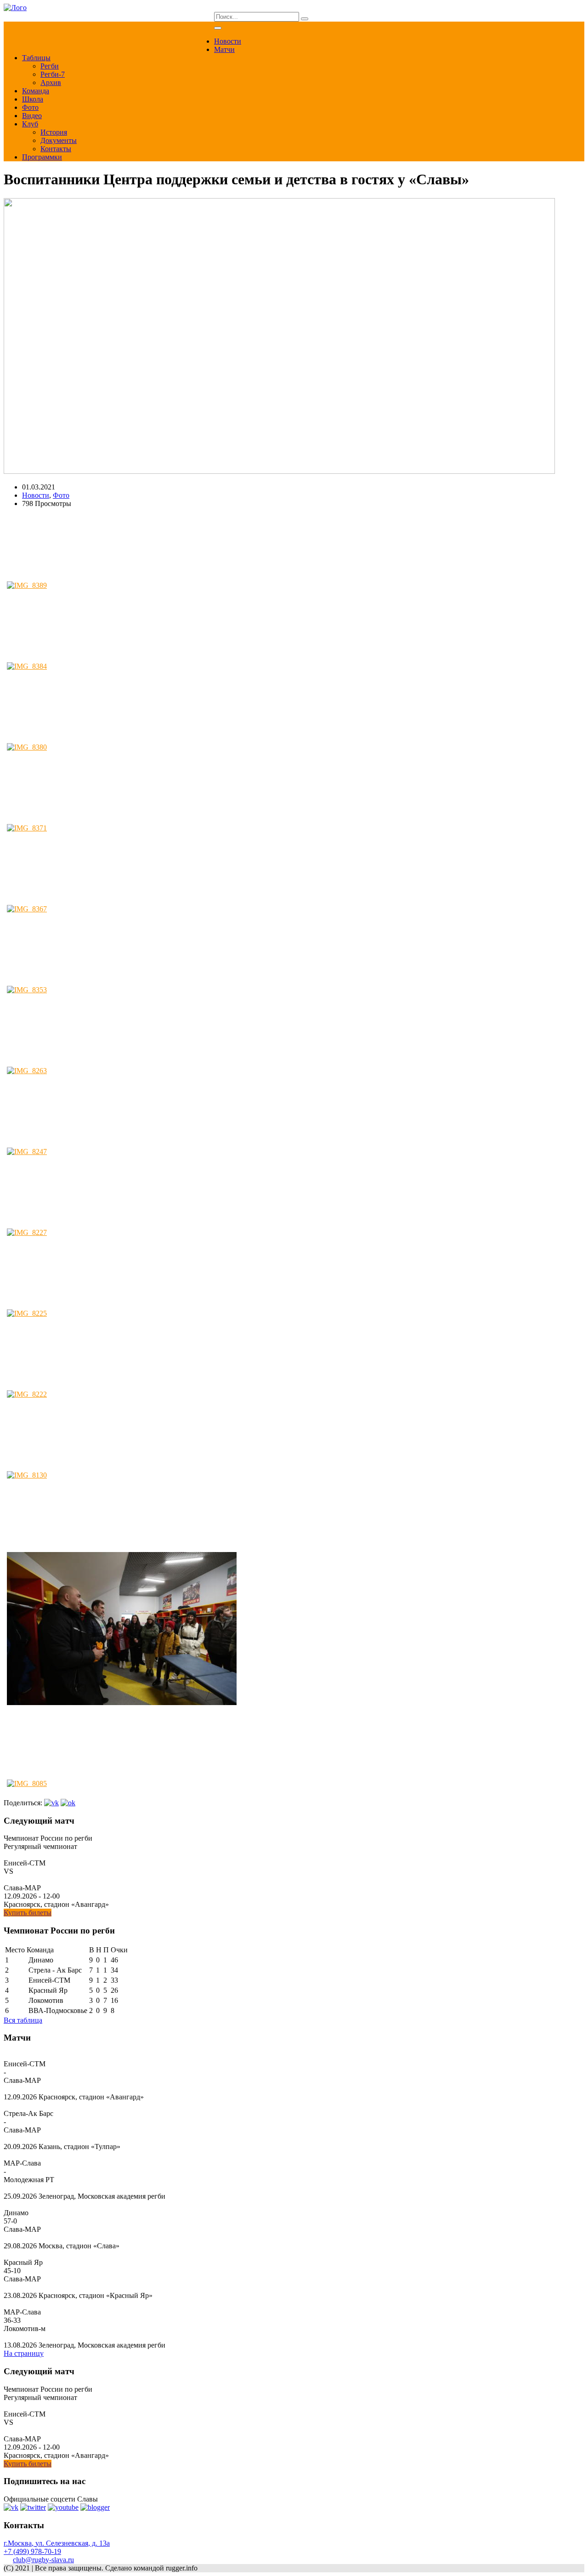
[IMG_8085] (64, 1751)
